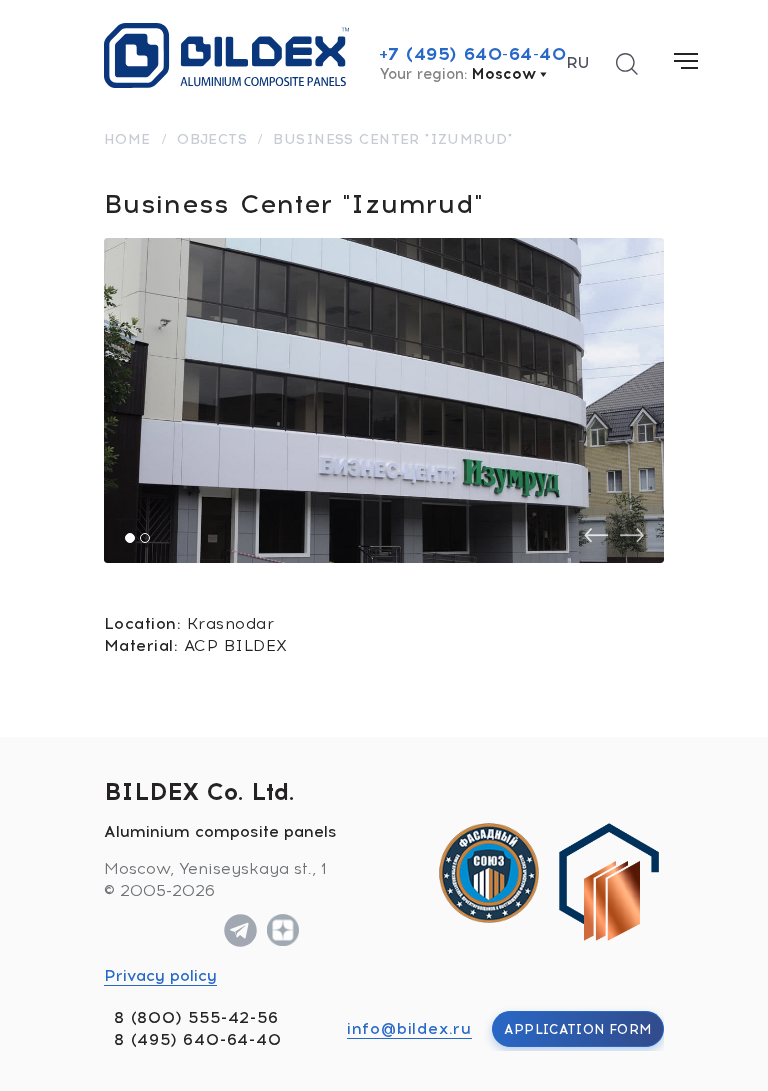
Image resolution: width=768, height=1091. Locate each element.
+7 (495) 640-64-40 (473, 54)
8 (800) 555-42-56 (196, 1017)
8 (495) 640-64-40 (198, 1039)
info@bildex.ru (409, 1028)
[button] (130, 538)
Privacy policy (160, 975)
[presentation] (596, 535)
